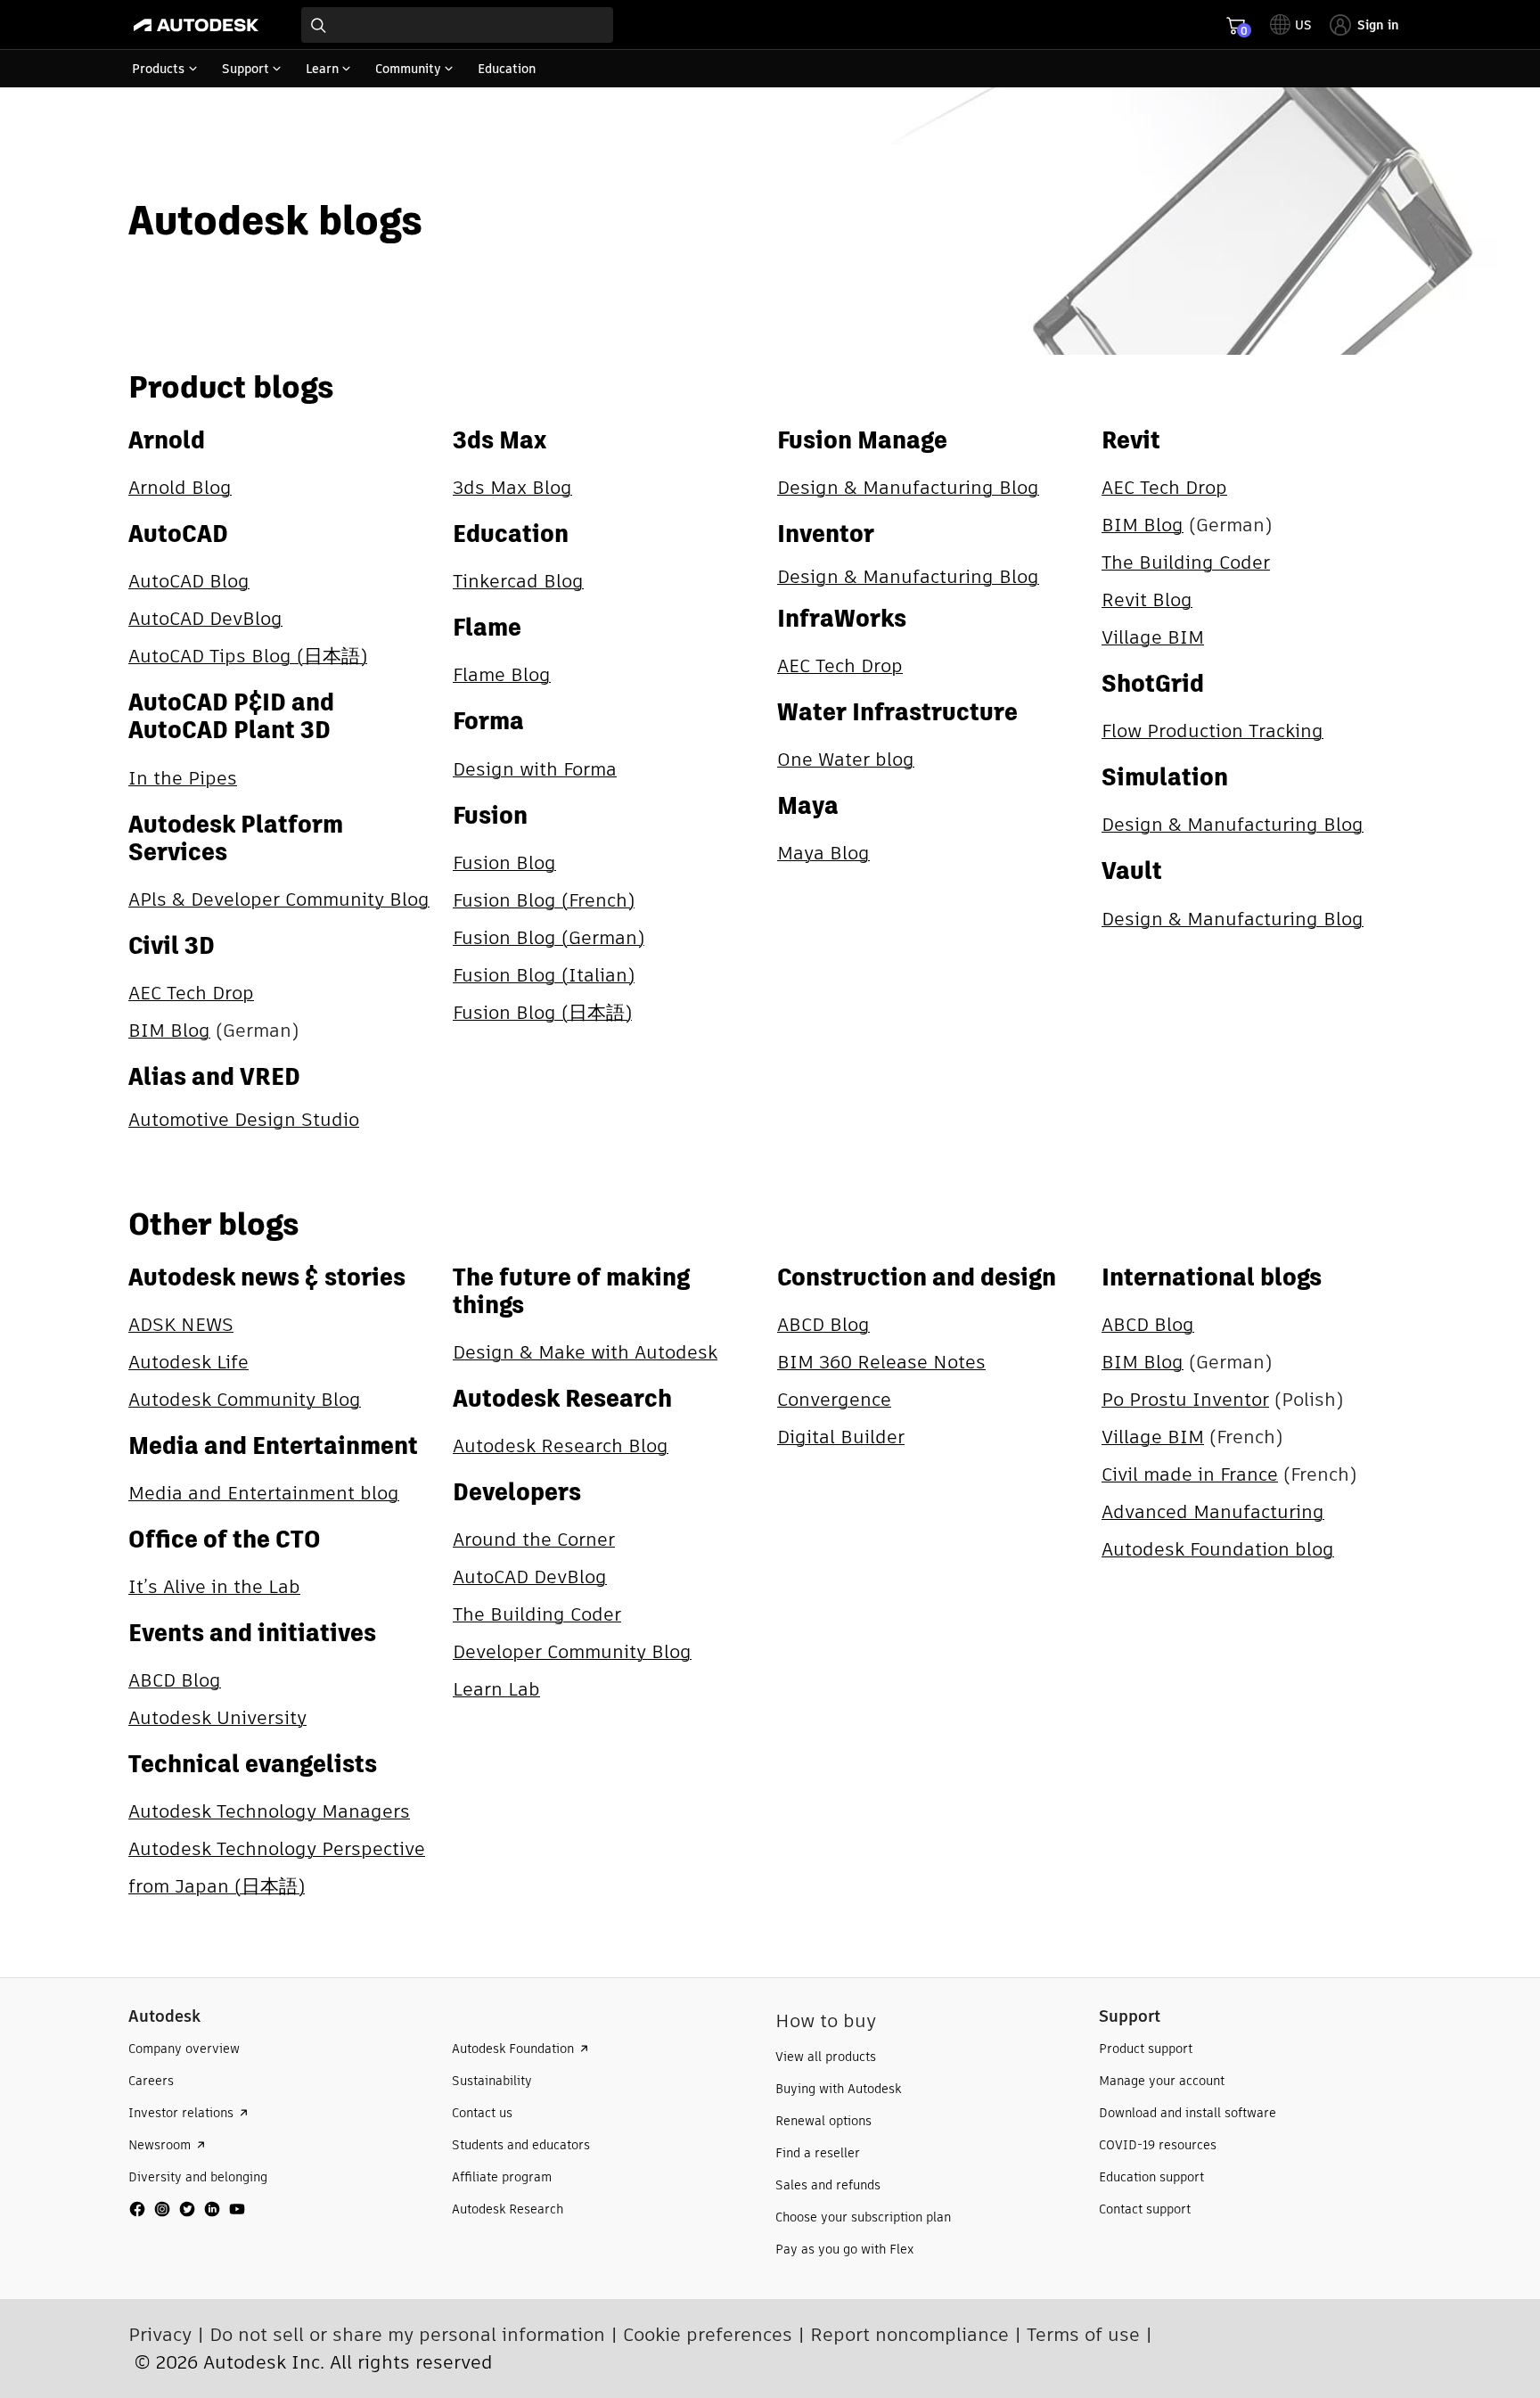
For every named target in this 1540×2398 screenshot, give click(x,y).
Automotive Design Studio (244, 1119)
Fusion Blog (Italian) (544, 975)
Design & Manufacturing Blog (908, 487)
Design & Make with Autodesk (585, 1352)
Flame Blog (502, 674)
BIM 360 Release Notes (881, 1362)
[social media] (187, 2209)
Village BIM (1153, 637)
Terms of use (1083, 2334)
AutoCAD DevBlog (205, 618)
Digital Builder (841, 1437)
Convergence (834, 1399)
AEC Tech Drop (191, 993)
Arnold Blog (180, 487)
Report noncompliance (909, 2334)
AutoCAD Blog (189, 581)
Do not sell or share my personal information (407, 2334)
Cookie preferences (708, 2334)
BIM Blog (169, 1030)
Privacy (160, 2334)
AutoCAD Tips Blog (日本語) (248, 656)
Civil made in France (1190, 1474)
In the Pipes (183, 778)
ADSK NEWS (181, 1324)
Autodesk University (217, 1717)
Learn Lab (496, 1689)
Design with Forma (535, 769)
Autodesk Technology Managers (269, 1811)
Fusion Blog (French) (544, 900)
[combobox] (457, 25)
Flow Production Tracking (1212, 731)
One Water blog (846, 759)
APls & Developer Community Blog (279, 899)
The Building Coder (1186, 562)
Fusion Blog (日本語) (542, 1012)
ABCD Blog (175, 1680)
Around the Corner (534, 1539)
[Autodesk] (196, 25)
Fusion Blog (504, 862)
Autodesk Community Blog (245, 1399)
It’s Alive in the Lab (214, 1586)
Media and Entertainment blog (264, 1493)
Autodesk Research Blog (561, 1445)
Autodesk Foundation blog (1218, 1549)
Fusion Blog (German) (549, 937)
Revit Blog (1147, 599)
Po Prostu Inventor (1185, 1399)
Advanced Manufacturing (1213, 1511)
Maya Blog (823, 853)
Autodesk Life (188, 1362)
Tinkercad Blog (518, 581)
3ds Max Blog (512, 487)
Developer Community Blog (572, 1651)
